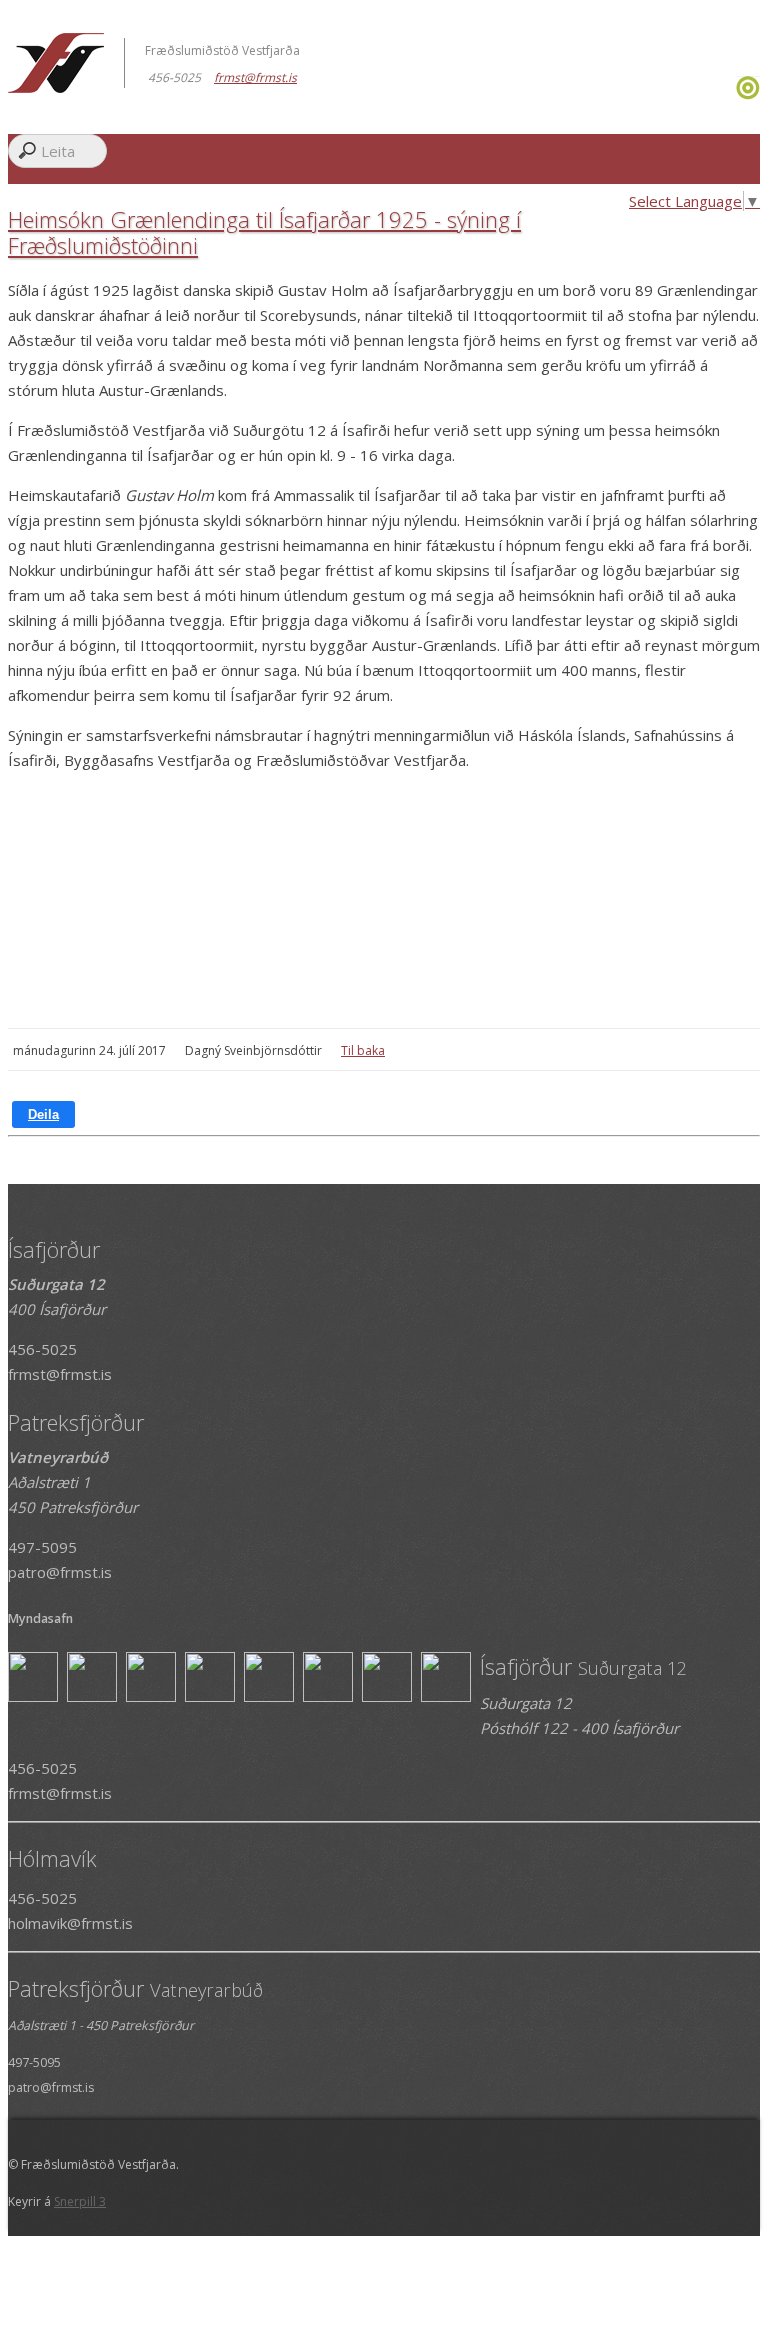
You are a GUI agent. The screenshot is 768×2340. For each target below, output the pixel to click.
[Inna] (748, 94)
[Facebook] (728, 94)
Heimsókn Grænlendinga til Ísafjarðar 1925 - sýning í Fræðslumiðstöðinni (264, 232)
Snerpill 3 (80, 2201)
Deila (43, 1114)
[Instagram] (733, 94)
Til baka (363, 1050)
